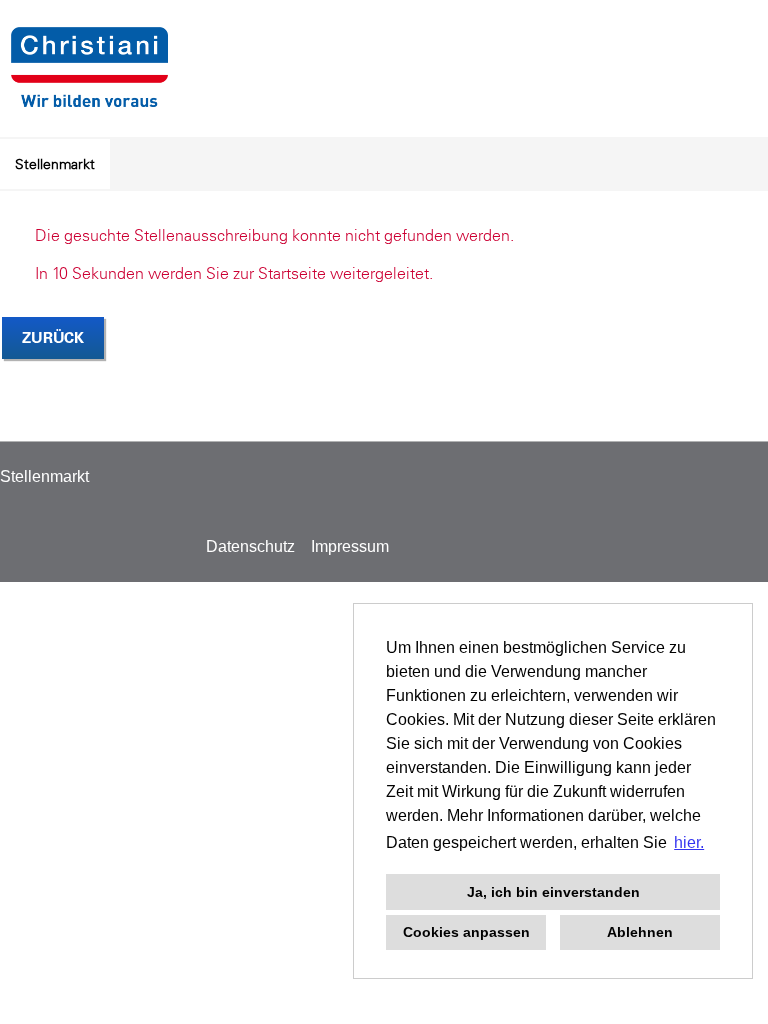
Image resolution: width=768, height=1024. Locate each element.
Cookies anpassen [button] (466, 932)
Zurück (53, 337)
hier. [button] (689, 842)
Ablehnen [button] (640, 932)
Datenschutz (250, 546)
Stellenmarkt (55, 164)
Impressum (350, 546)
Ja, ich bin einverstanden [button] (553, 892)
